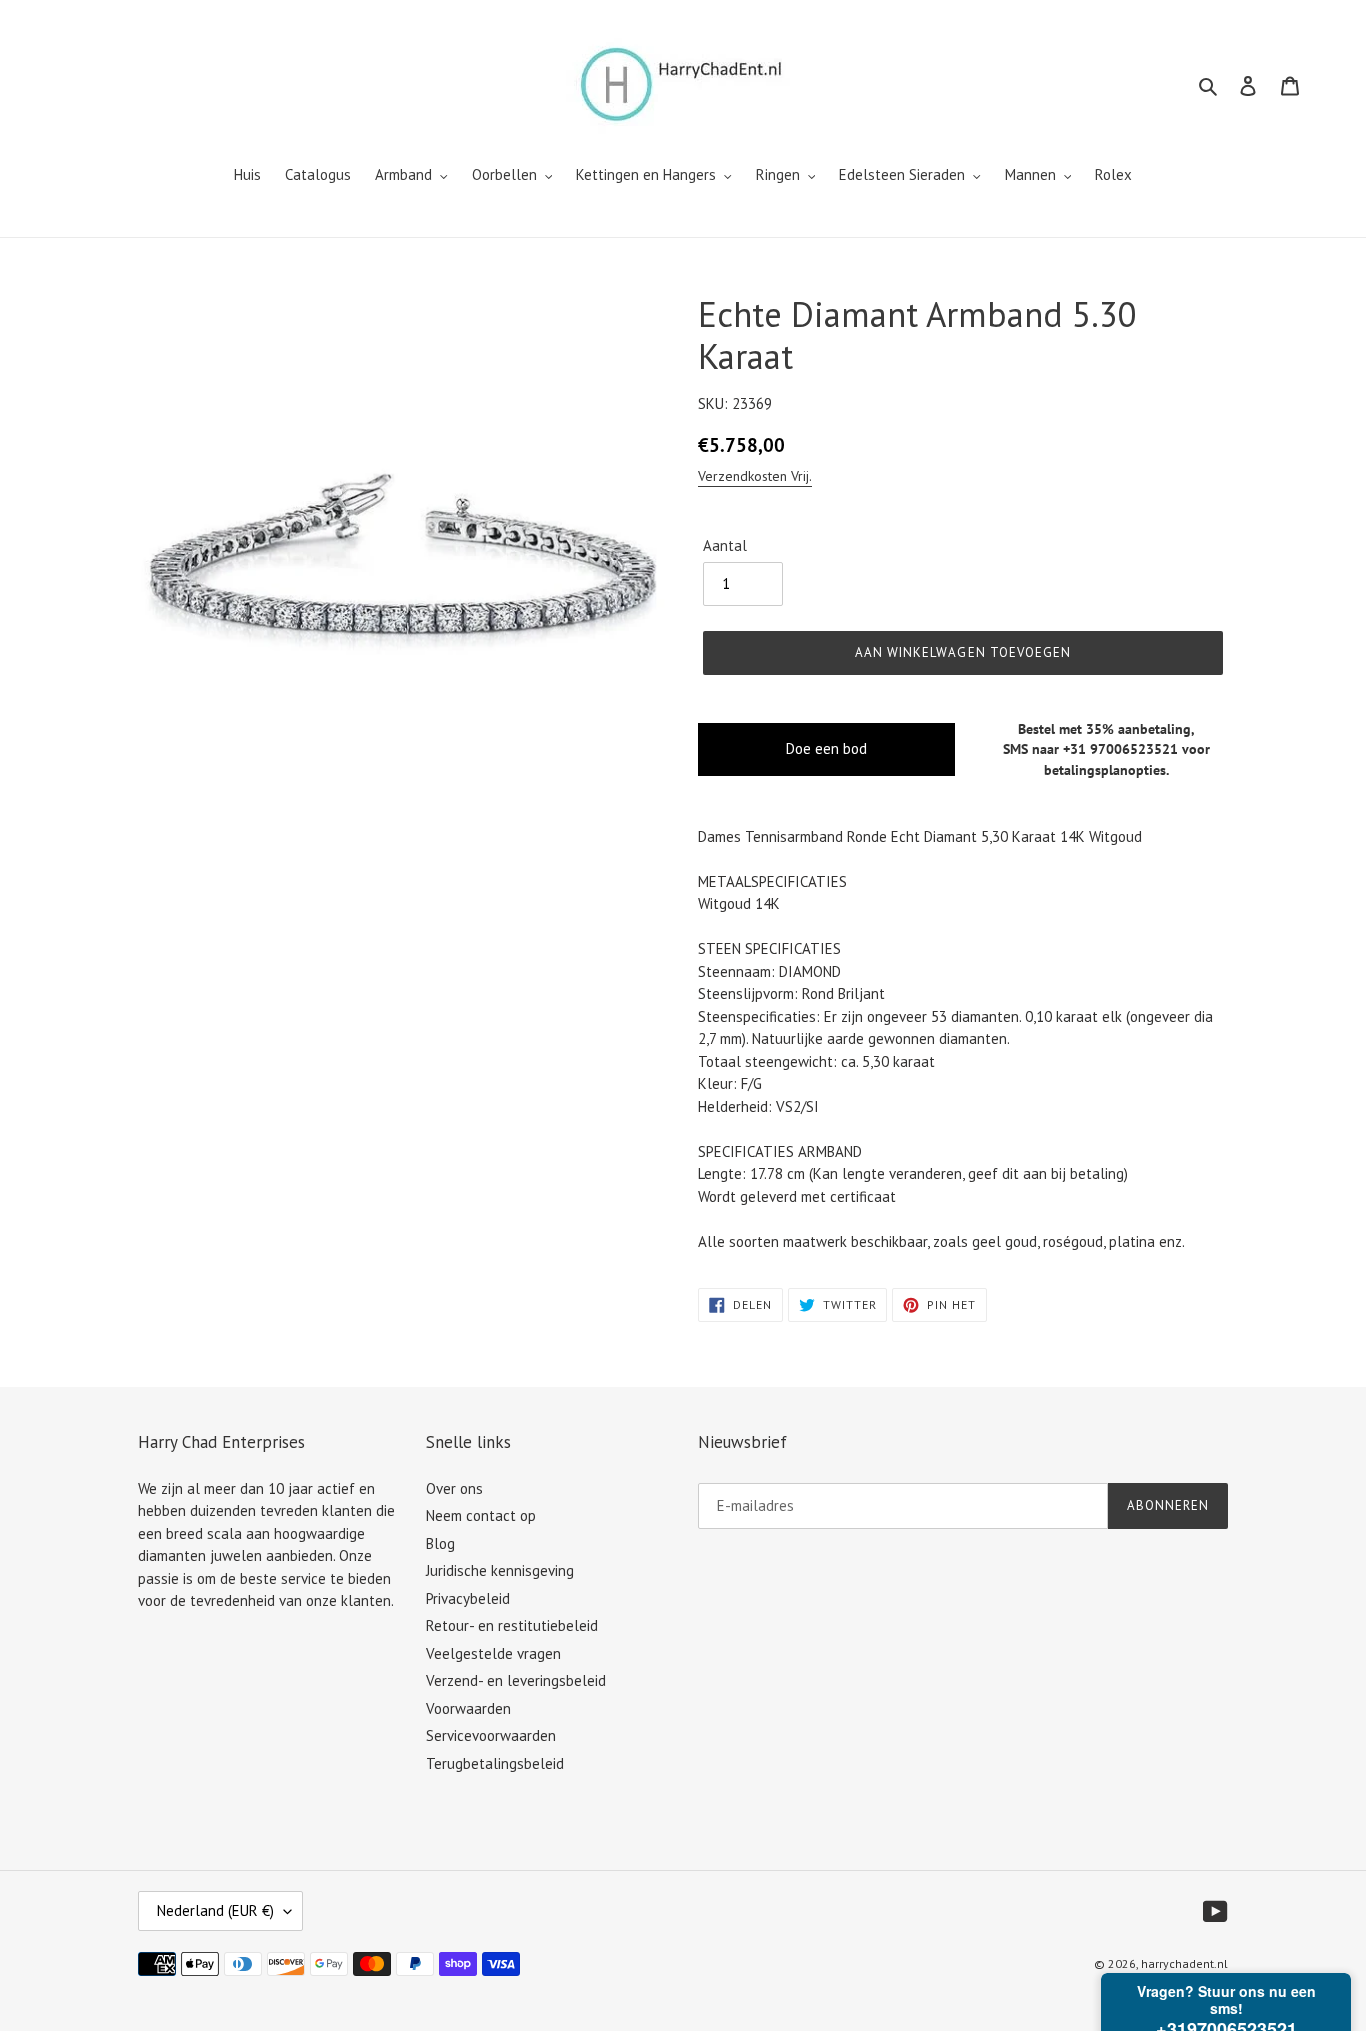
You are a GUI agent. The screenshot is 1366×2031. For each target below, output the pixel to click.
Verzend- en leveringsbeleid (516, 1680)
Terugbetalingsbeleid (495, 1763)
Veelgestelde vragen (493, 1653)
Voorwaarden (468, 1708)
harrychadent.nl (1184, 1963)
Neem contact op (481, 1515)
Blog (440, 1543)
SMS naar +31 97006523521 (1090, 749)
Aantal (725, 545)
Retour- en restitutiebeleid (512, 1625)
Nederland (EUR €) (215, 1910)
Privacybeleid (468, 1598)
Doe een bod (826, 748)
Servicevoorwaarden (491, 1735)
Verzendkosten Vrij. (755, 476)
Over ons (454, 1488)
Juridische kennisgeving (500, 1570)
